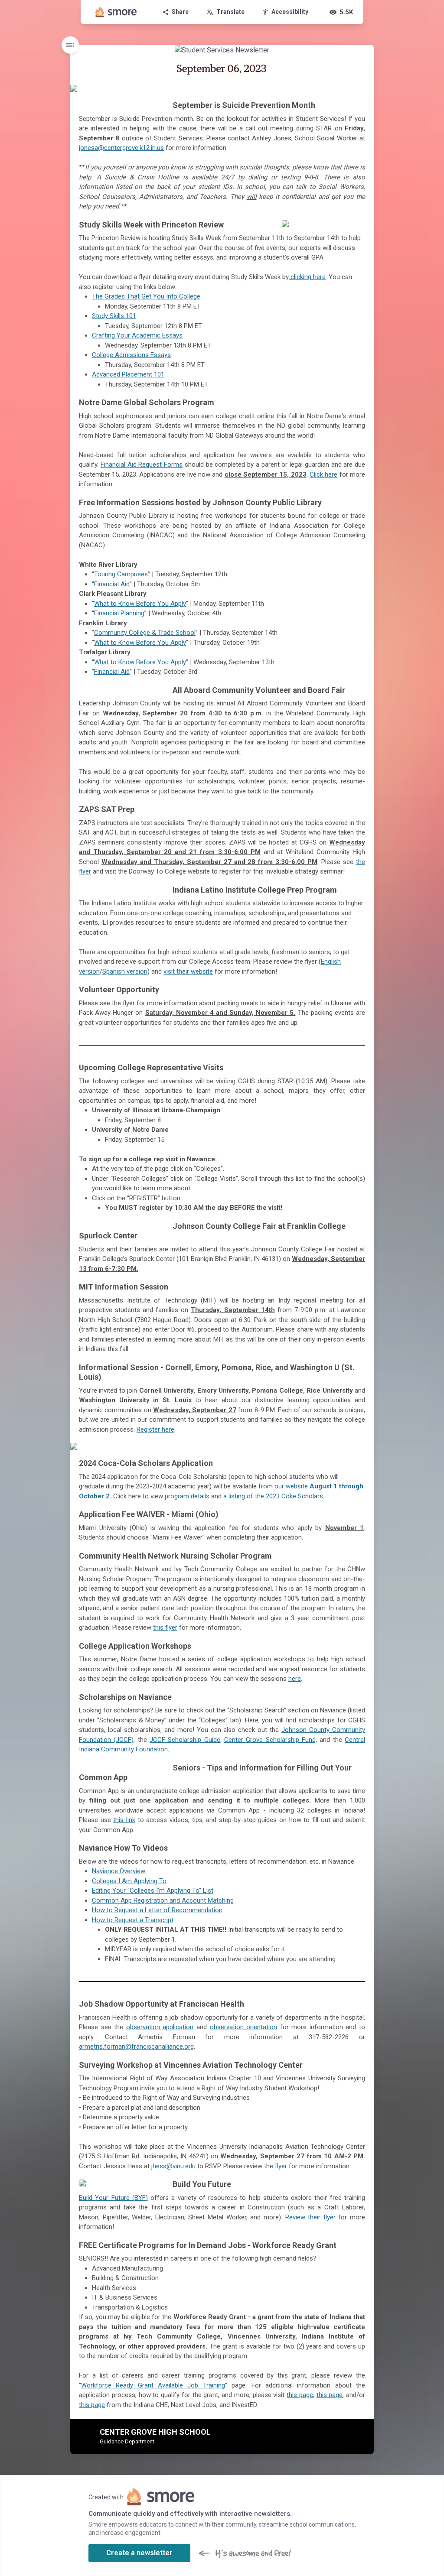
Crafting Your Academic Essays (137, 335)
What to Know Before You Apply (140, 604)
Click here (323, 474)
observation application (160, 2027)
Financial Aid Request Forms (142, 465)
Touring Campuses (121, 574)
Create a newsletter (139, 2553)
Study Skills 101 (114, 316)
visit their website (188, 971)
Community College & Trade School (145, 633)
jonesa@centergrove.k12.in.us (121, 148)
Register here (155, 1429)
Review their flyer (310, 2217)
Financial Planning (119, 613)
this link (124, 1820)
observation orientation (244, 2027)
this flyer (165, 1627)
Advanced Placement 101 (128, 374)
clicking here (307, 277)
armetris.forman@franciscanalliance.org (136, 2047)
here (295, 1679)
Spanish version (125, 971)
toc (70, 45)
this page (300, 2395)
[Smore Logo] (116, 12)
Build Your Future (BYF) (113, 2198)
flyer (281, 2166)
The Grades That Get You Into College (146, 296)
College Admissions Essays (131, 355)
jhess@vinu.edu (173, 2166)
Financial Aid (112, 584)
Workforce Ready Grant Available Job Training (153, 2385)
